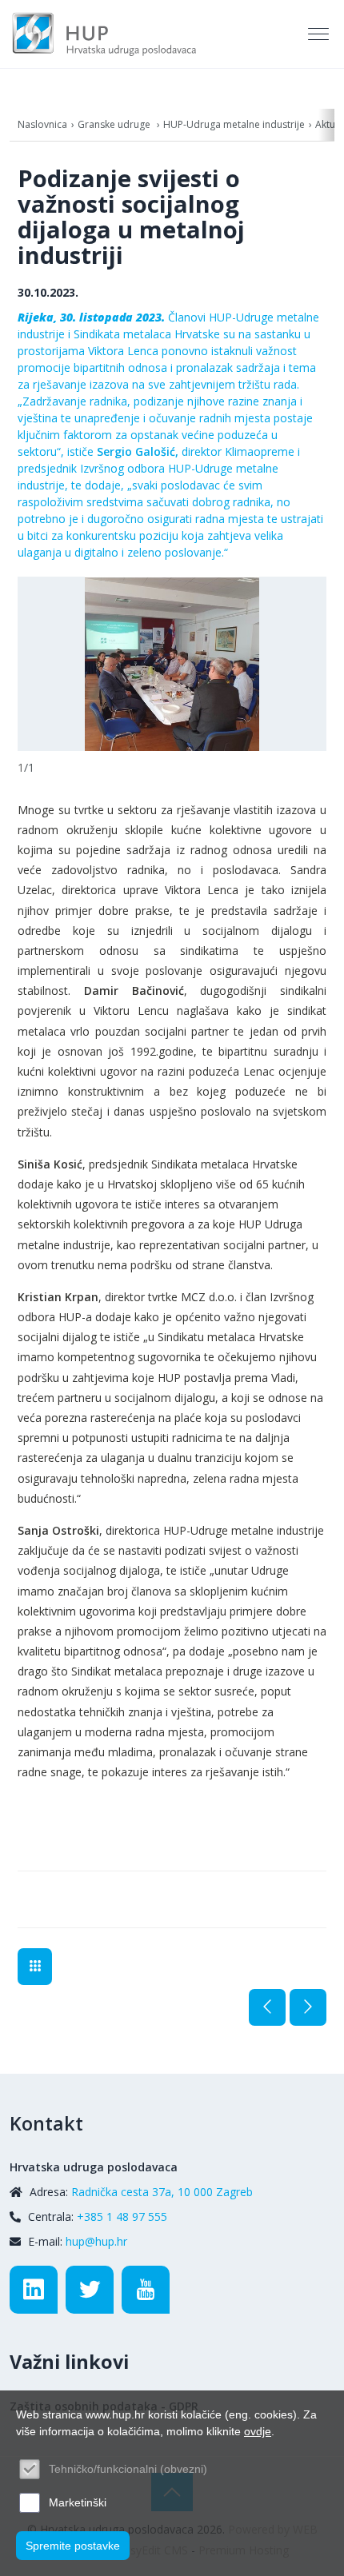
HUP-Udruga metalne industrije (234, 124)
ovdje (258, 2431)
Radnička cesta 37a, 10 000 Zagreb (162, 2192)
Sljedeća (308, 2007)
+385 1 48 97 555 (122, 2217)
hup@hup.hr (96, 2241)
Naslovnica (42, 124)
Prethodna (267, 2007)
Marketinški (78, 2502)
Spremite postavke (73, 2546)
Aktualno (35, 1967)
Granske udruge (115, 124)
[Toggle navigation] (320, 34)
